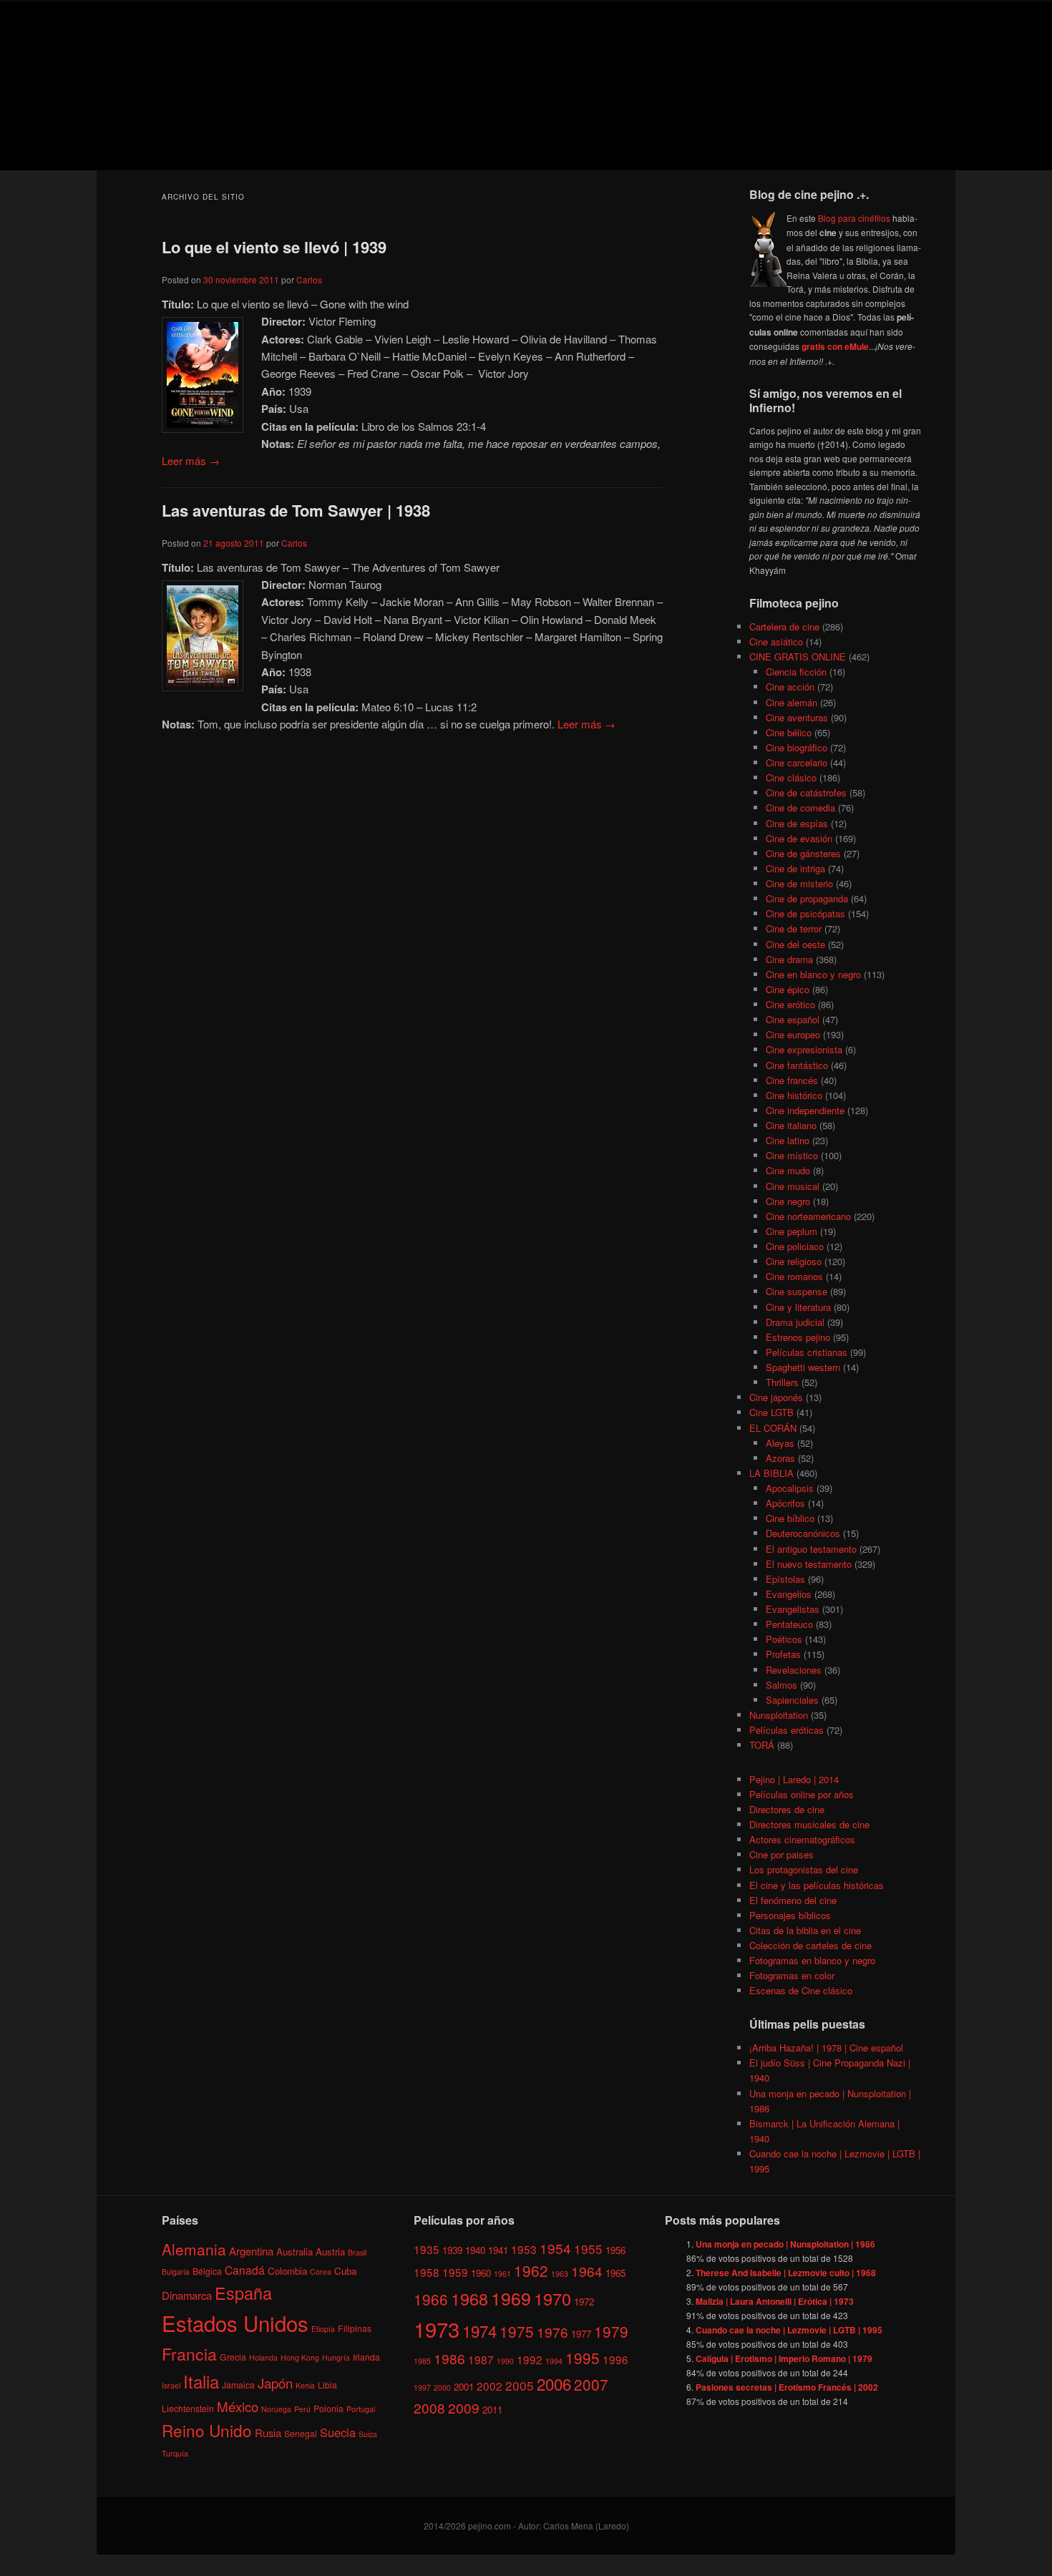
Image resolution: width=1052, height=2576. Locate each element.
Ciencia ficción (796, 672)
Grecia (233, 2357)
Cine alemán (792, 702)
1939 (452, 2249)
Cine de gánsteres (803, 853)
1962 (531, 2270)
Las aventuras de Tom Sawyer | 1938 (296, 510)
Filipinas (355, 2328)
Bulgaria (176, 2271)
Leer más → (191, 460)
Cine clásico (791, 777)
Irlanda (366, 2357)
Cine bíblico (790, 1518)
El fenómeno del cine (793, 1900)
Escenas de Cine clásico (801, 1990)
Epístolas (785, 1579)
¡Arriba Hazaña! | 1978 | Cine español (826, 2048)
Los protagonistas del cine (804, 1869)
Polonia (328, 2407)
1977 (581, 2334)
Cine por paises (781, 1854)
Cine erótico (790, 1004)
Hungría (336, 2357)
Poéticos (784, 1639)
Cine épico (788, 989)
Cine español (793, 1019)
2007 (591, 2384)
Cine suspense (797, 1291)
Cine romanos (794, 1276)
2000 (442, 2387)
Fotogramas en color (792, 1975)
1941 (498, 2249)
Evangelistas (793, 1609)
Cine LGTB (771, 1412)
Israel (171, 2385)
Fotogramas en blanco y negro (812, 1960)
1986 (449, 2358)
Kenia (305, 2385)
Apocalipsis (790, 1488)
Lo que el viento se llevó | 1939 (274, 247)
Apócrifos (785, 1503)
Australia (294, 2251)
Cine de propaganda (807, 898)
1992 (530, 2359)
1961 (502, 2274)
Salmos (781, 1685)
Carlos (309, 279)
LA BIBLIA (771, 1473)
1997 (422, 2387)
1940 (475, 2249)
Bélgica (207, 2270)
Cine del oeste (795, 944)
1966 (431, 2298)
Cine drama (789, 959)
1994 (554, 2361)
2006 (554, 2383)
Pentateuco (789, 1624)
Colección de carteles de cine (810, 1945)
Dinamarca (187, 2295)
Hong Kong (300, 2357)
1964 (587, 2271)
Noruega (276, 2408)
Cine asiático (776, 641)
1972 (584, 2301)
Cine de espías (797, 823)
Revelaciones (794, 1670)
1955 (588, 2248)
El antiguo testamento (811, 1549)
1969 (511, 2297)
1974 (479, 2331)
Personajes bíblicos (790, 1915)
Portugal (361, 2408)
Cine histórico (794, 1095)
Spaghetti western (803, 1367)
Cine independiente (805, 1110)
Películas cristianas (807, 1352)
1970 (552, 2298)
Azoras (780, 1458)
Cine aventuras (797, 717)
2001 (464, 2386)
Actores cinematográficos (802, 1839)
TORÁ (762, 1745)
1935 (427, 2248)
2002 (490, 2385)
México (238, 2405)
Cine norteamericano (808, 1216)
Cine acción (790, 687)
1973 (437, 2328)
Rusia (268, 2433)
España (243, 2293)
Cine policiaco (795, 1246)
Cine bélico (789, 732)
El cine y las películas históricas (817, 1885)
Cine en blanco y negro (813, 974)
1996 (615, 2359)
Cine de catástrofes (806, 792)
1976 (552, 2332)
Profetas (783, 1654)
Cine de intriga (795, 868)
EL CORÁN (773, 1428)
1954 (555, 2247)
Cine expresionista (804, 1049)
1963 (560, 2274)
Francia (189, 2354)
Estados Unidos (235, 2323)
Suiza (368, 2434)
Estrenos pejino (798, 1337)
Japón (275, 2383)
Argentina (251, 2250)
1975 (517, 2331)
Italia (201, 2381)
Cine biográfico (797, 747)
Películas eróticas (786, 1730)
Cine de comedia (800, 808)
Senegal (301, 2433)
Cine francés (792, 1080)
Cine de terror (794, 928)
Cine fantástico (797, 1065)
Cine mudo (788, 1170)
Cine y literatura (798, 1307)
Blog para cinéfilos (854, 218)
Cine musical (793, 1186)
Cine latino (788, 1140)
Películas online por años (802, 1794)
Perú (302, 2408)
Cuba (345, 2270)
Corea (321, 2271)
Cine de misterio (799, 883)
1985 (422, 2361)
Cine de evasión (799, 838)
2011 (492, 2410)
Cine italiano (791, 1125)
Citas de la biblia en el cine (805, 1930)
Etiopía (323, 2329)
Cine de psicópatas (805, 913)
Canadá (245, 2269)
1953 (524, 2248)
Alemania (194, 2248)
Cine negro (788, 1201)
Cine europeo (793, 1034)
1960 (481, 2273)
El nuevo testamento (809, 1564)
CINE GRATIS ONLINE (798, 657)
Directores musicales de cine (809, 1824)
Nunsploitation (779, 1715)
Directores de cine (787, 1809)
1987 (481, 2359)
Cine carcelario (797, 762)
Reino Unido (207, 2430)
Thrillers (782, 1382)
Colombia (287, 2270)
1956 (615, 2249)
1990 (505, 2361)
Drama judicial (795, 1322)
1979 (611, 2331)
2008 (429, 2407)
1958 (427, 2272)
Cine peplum (792, 1231)
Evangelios (789, 1594)
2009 (464, 2407)
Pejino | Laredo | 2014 (794, 1779)
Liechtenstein (188, 2407)
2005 (520, 2385)
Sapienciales (792, 1700)
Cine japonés (776, 1397)
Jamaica (238, 2385)
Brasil (357, 2251)
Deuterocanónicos (803, 1533)
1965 (615, 2273)
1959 (455, 2272)
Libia (327, 2385)
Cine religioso (794, 1261)
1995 (583, 2358)
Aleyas (780, 1443)
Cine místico (792, 1155)
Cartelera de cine (784, 626)
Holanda (263, 2357)
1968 (469, 2298)
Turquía (175, 2453)
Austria (330, 2251)
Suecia (338, 2432)
